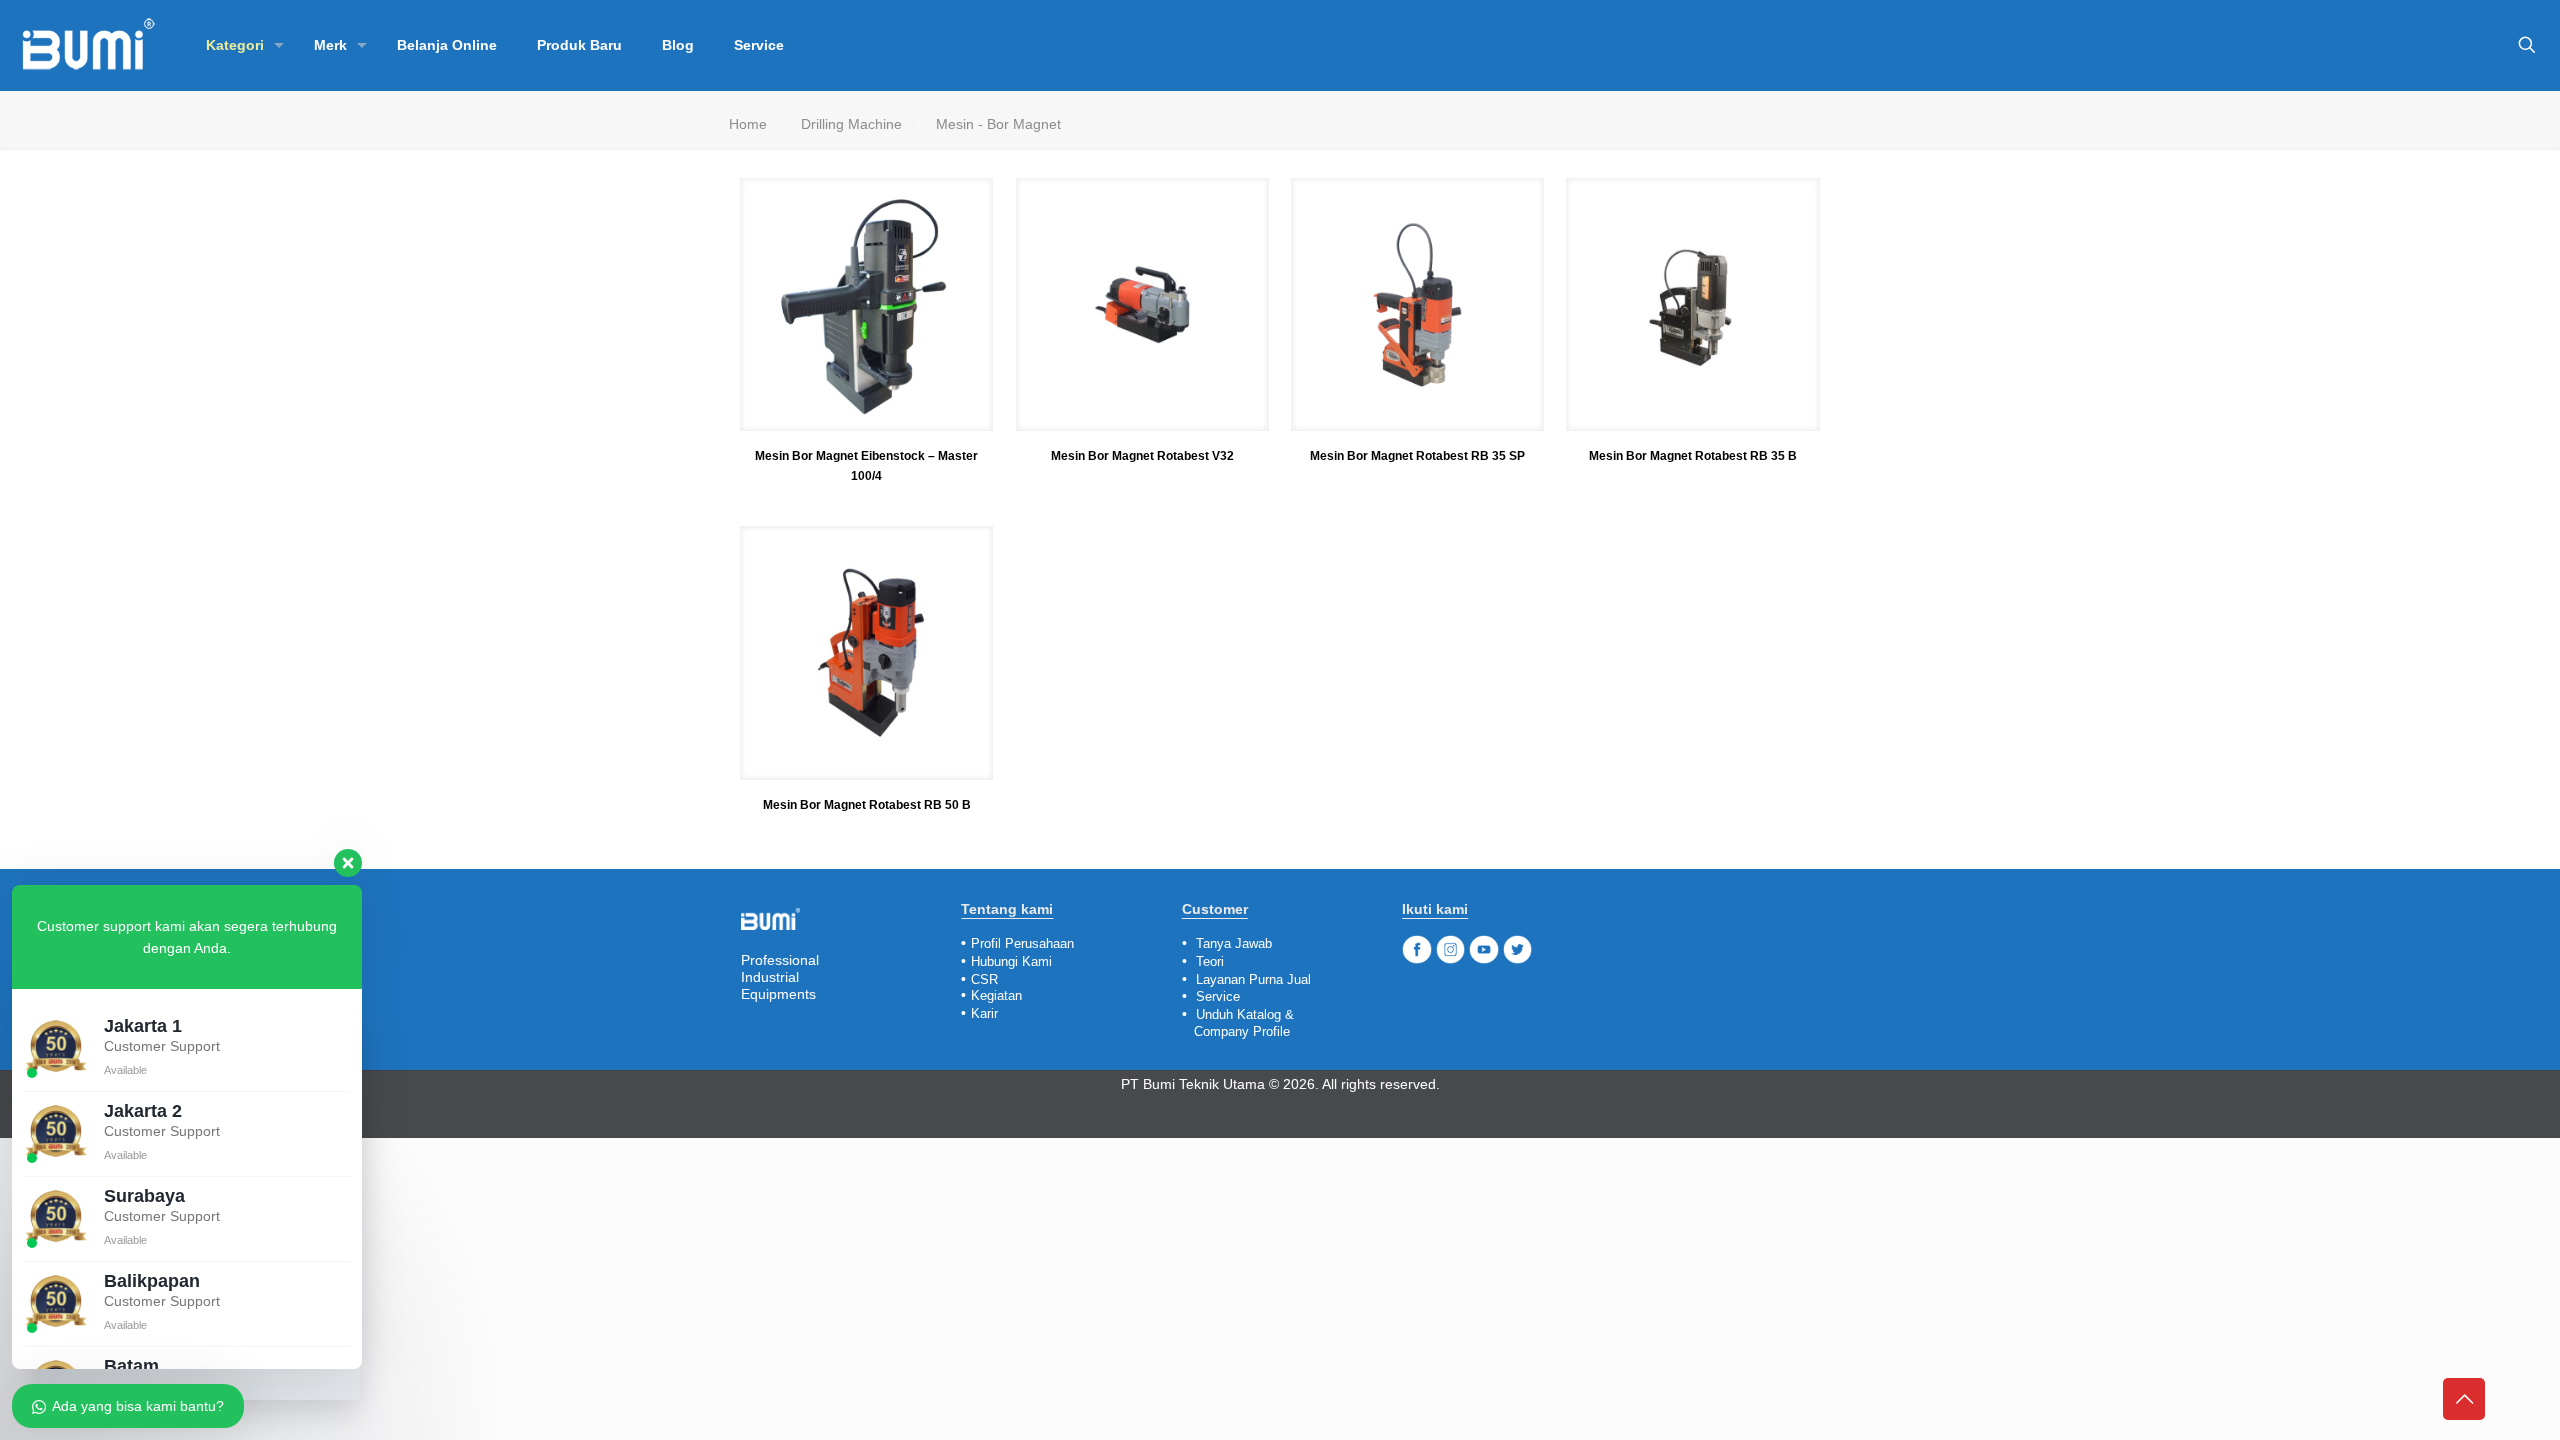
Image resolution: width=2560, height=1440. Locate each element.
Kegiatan (996, 995)
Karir (984, 1013)
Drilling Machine (851, 124)
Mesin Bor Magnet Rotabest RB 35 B (1693, 456)
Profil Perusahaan (1022, 943)
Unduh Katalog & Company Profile (1238, 1023)
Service (1218, 996)
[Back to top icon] (2464, 1399)
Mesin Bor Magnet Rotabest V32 (1142, 456)
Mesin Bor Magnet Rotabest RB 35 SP (1417, 456)
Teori (1210, 961)
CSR (984, 979)
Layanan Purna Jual (1253, 979)
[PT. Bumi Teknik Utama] (88, 45)
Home (748, 124)
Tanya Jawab (1234, 943)
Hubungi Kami (1011, 961)
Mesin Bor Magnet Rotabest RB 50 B (867, 805)
